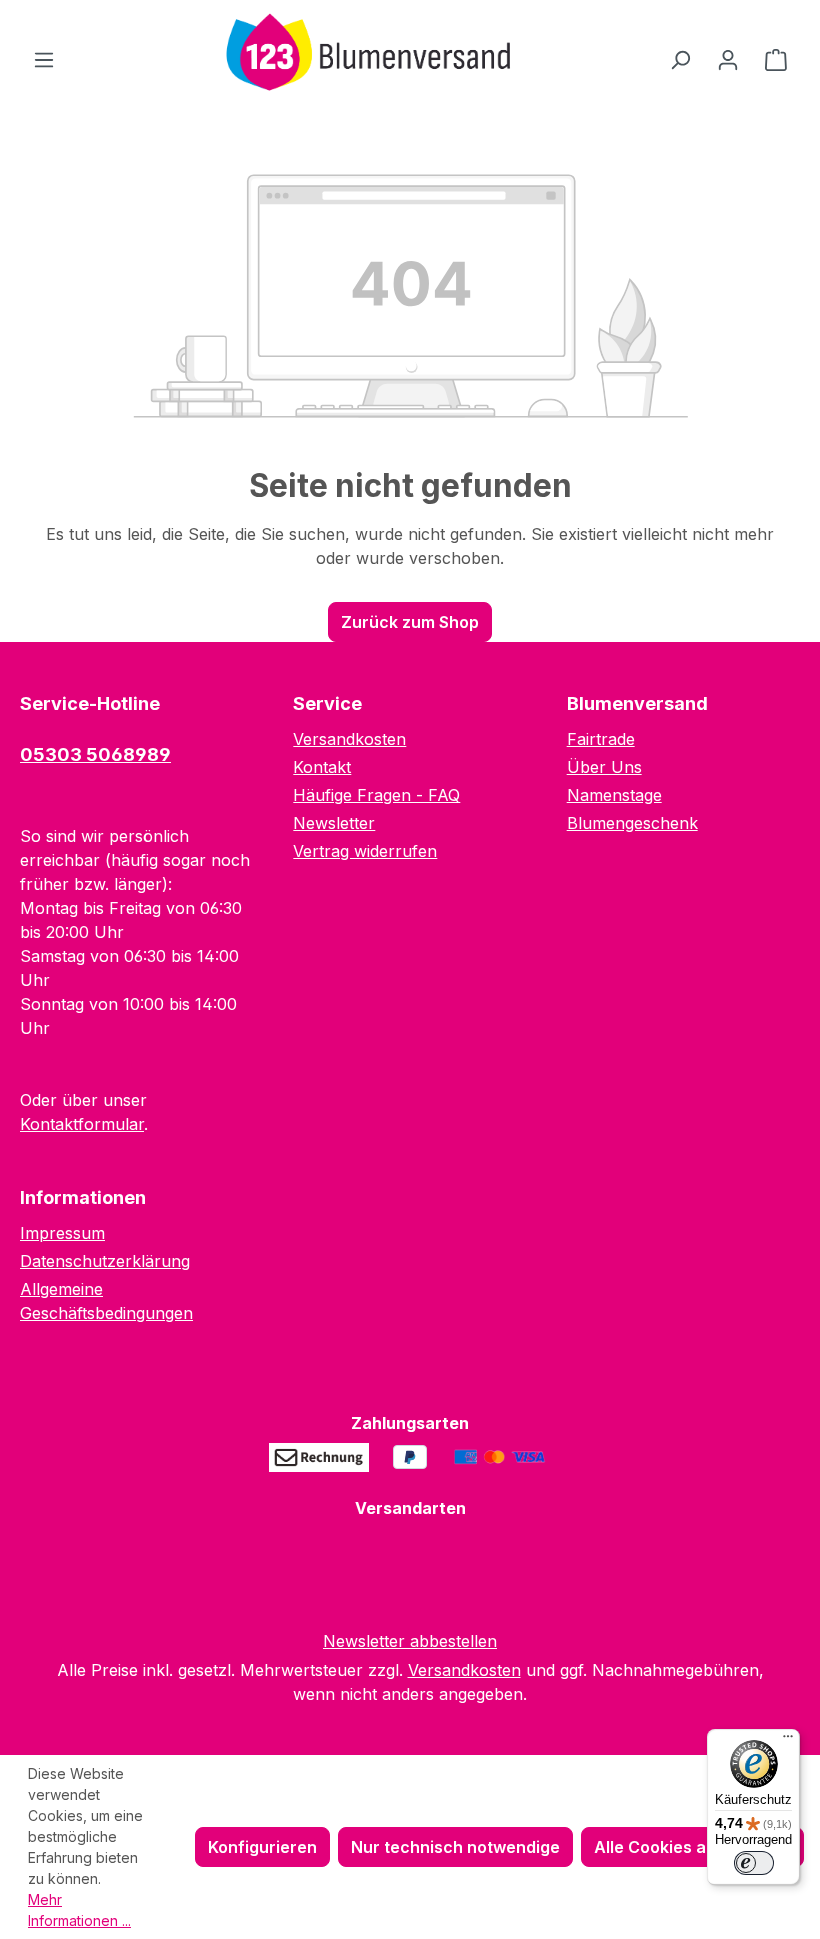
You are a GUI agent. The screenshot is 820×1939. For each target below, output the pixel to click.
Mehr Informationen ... (79, 1910)
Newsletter (334, 823)
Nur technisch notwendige (455, 1847)
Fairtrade (601, 739)
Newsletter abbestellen (410, 1641)
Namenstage (614, 795)
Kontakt (322, 767)
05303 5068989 (95, 754)
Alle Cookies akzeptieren (692, 1847)
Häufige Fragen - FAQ (376, 795)
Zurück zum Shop (410, 622)
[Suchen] (680, 59)
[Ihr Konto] (728, 59)
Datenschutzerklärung (105, 1261)
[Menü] (44, 59)
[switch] (754, 1863)
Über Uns (604, 767)
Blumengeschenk (632, 823)
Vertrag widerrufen (365, 851)
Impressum (62, 1233)
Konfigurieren (262, 1847)
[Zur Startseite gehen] (362, 55)
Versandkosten (349, 739)
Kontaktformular (82, 1124)
